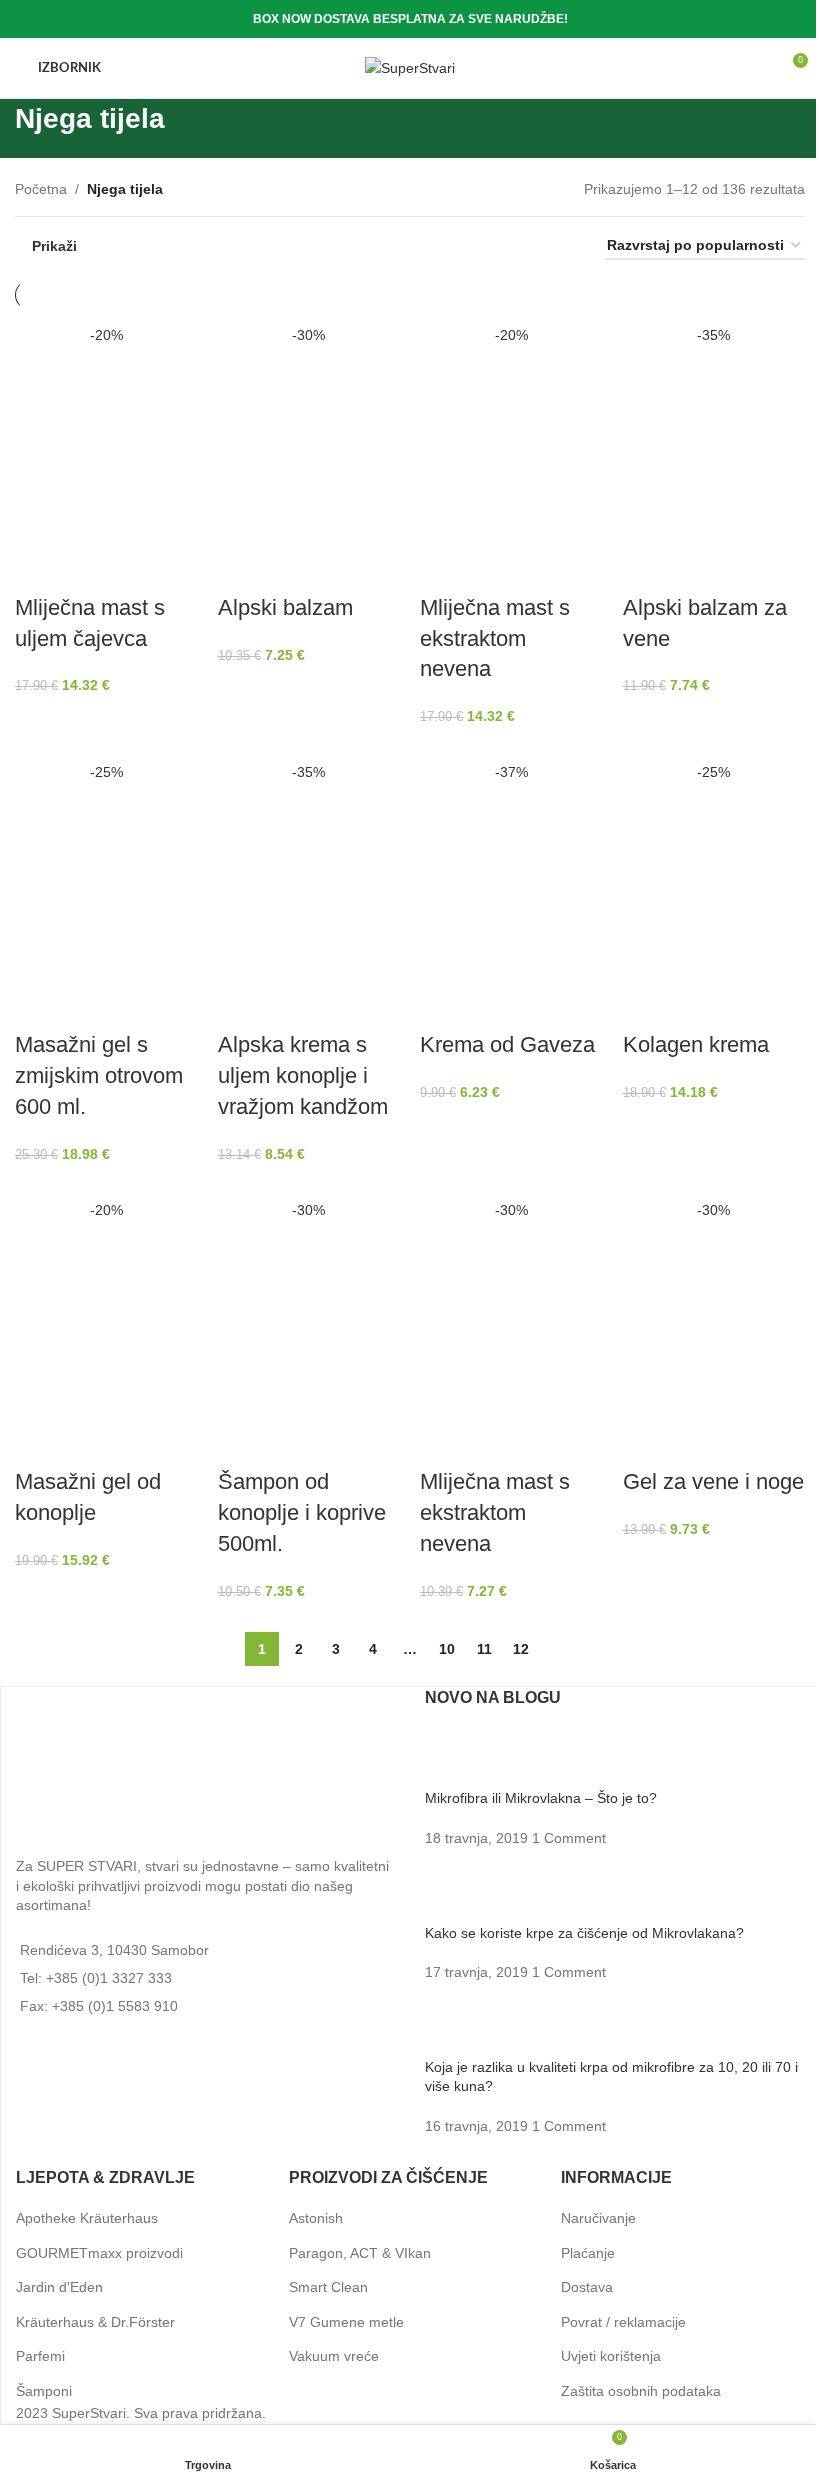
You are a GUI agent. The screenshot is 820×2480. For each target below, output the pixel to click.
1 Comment (569, 1838)
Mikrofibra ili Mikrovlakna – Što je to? (541, 1799)
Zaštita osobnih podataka (641, 2391)
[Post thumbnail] (462, 1758)
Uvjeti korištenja (611, 2357)
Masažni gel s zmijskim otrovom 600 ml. (99, 1075)
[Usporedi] (40, 568)
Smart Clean (328, 2287)
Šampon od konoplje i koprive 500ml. (302, 1512)
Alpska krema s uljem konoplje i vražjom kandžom (303, 1075)
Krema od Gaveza (507, 1044)
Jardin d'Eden (59, 2287)
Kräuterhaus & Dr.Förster (95, 2322)
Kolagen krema (696, 1044)
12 (521, 1649)
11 (484, 1649)
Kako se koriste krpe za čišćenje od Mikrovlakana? (584, 1933)
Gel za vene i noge (713, 1481)
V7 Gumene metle (346, 2322)
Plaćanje (588, 2253)
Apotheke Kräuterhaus (87, 2218)
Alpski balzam (285, 607)
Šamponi (44, 2391)
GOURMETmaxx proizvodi (99, 2253)
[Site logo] (410, 67)
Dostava (587, 2287)
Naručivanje (598, 2218)
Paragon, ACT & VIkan (360, 2253)
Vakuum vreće (334, 2357)
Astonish (316, 2218)
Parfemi (40, 2357)
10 (447, 1649)
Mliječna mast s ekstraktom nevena (495, 638)
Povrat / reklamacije (623, 2322)
